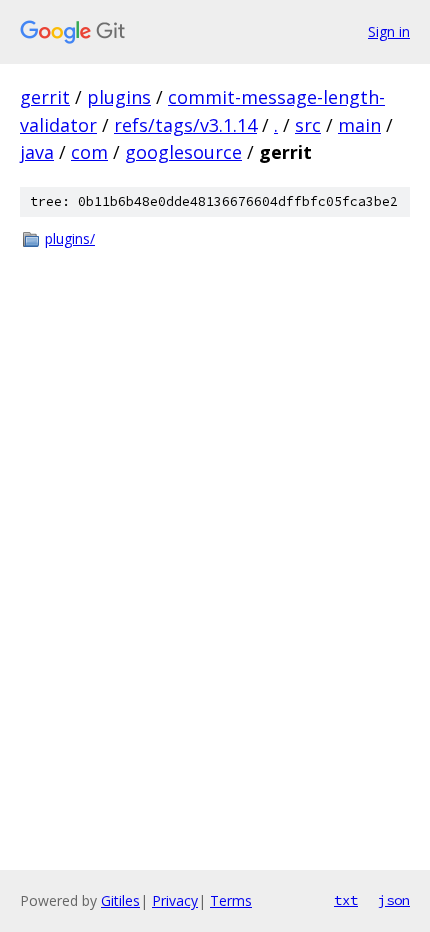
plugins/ (70, 238)
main (359, 125)
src (308, 125)
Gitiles (120, 900)
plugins (119, 97)
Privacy (175, 900)
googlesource (183, 152)
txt (346, 900)
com (89, 152)
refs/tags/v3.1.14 (185, 125)
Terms (231, 900)
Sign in (389, 31)
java (37, 152)
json (394, 900)
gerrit (45, 97)
